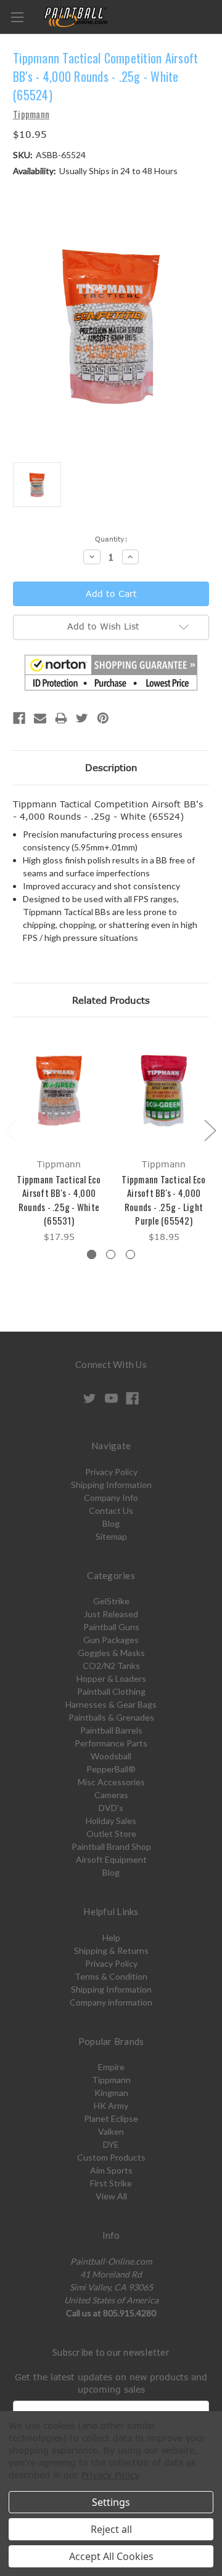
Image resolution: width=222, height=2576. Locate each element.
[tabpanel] (59, 1139)
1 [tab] (92, 1254)
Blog (111, 1523)
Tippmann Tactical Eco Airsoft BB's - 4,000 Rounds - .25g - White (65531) (59, 1200)
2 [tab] (111, 1254)
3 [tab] (130, 1254)
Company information (111, 2002)
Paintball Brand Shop (111, 1846)
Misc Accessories (111, 1782)
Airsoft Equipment (111, 1859)
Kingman (111, 2093)
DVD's (111, 1808)
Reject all (111, 2529)
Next (210, 1130)
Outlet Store (111, 1834)
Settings (111, 2502)
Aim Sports (111, 2170)
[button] (111, 673)
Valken (111, 2131)
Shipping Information (111, 1485)
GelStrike (111, 1601)
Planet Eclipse (111, 2118)
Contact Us (111, 1510)
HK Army (111, 2106)
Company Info (111, 1498)
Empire (111, 2067)
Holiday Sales (111, 1821)
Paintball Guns (111, 1627)
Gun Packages (111, 1640)
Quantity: (111, 539)
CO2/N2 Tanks (111, 1666)
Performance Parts (111, 1743)
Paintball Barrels (111, 1730)
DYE (111, 2144)
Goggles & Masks (111, 1653)
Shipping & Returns (111, 1950)
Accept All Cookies (111, 2556)
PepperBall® (111, 1769)
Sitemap (111, 1536)
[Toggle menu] (17, 17)
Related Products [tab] (111, 1000)
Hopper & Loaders (111, 1678)
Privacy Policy (111, 1472)
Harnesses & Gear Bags (111, 1704)
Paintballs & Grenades (111, 1717)
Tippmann (111, 2080)
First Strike (111, 2183)
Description (111, 767)
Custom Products (111, 2157)
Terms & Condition (111, 1976)
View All (111, 2196)
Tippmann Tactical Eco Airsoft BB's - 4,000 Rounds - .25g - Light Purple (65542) (163, 1200)
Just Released (111, 1614)
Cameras (111, 1795)
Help (111, 1938)
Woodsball (111, 1756)
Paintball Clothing (111, 1691)
